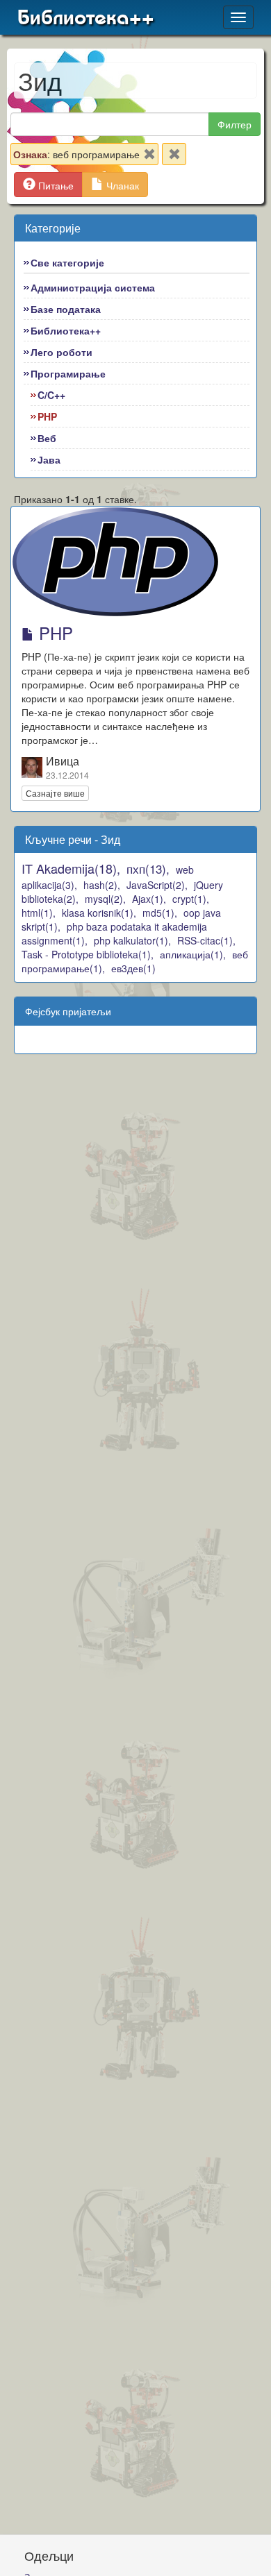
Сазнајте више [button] (55, 793)
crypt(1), (191, 899)
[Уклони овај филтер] (149, 157)
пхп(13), (148, 868)
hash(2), (102, 885)
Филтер (235, 124)
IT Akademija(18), (71, 868)
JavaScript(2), (157, 885)
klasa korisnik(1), (99, 913)
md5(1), (160, 913)
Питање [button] (55, 185)
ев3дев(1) (133, 968)
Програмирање (68, 373)
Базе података (66, 309)
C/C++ (51, 395)
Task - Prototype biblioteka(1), (88, 954)
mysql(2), (105, 899)
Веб (47, 438)
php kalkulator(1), (132, 940)
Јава (49, 459)
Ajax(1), (149, 899)
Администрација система (93, 287)
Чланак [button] (121, 185)
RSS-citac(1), (206, 940)
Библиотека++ (86, 17)
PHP (47, 416)
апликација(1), (193, 954)
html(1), (39, 913)
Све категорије (67, 262)
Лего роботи (61, 352)
